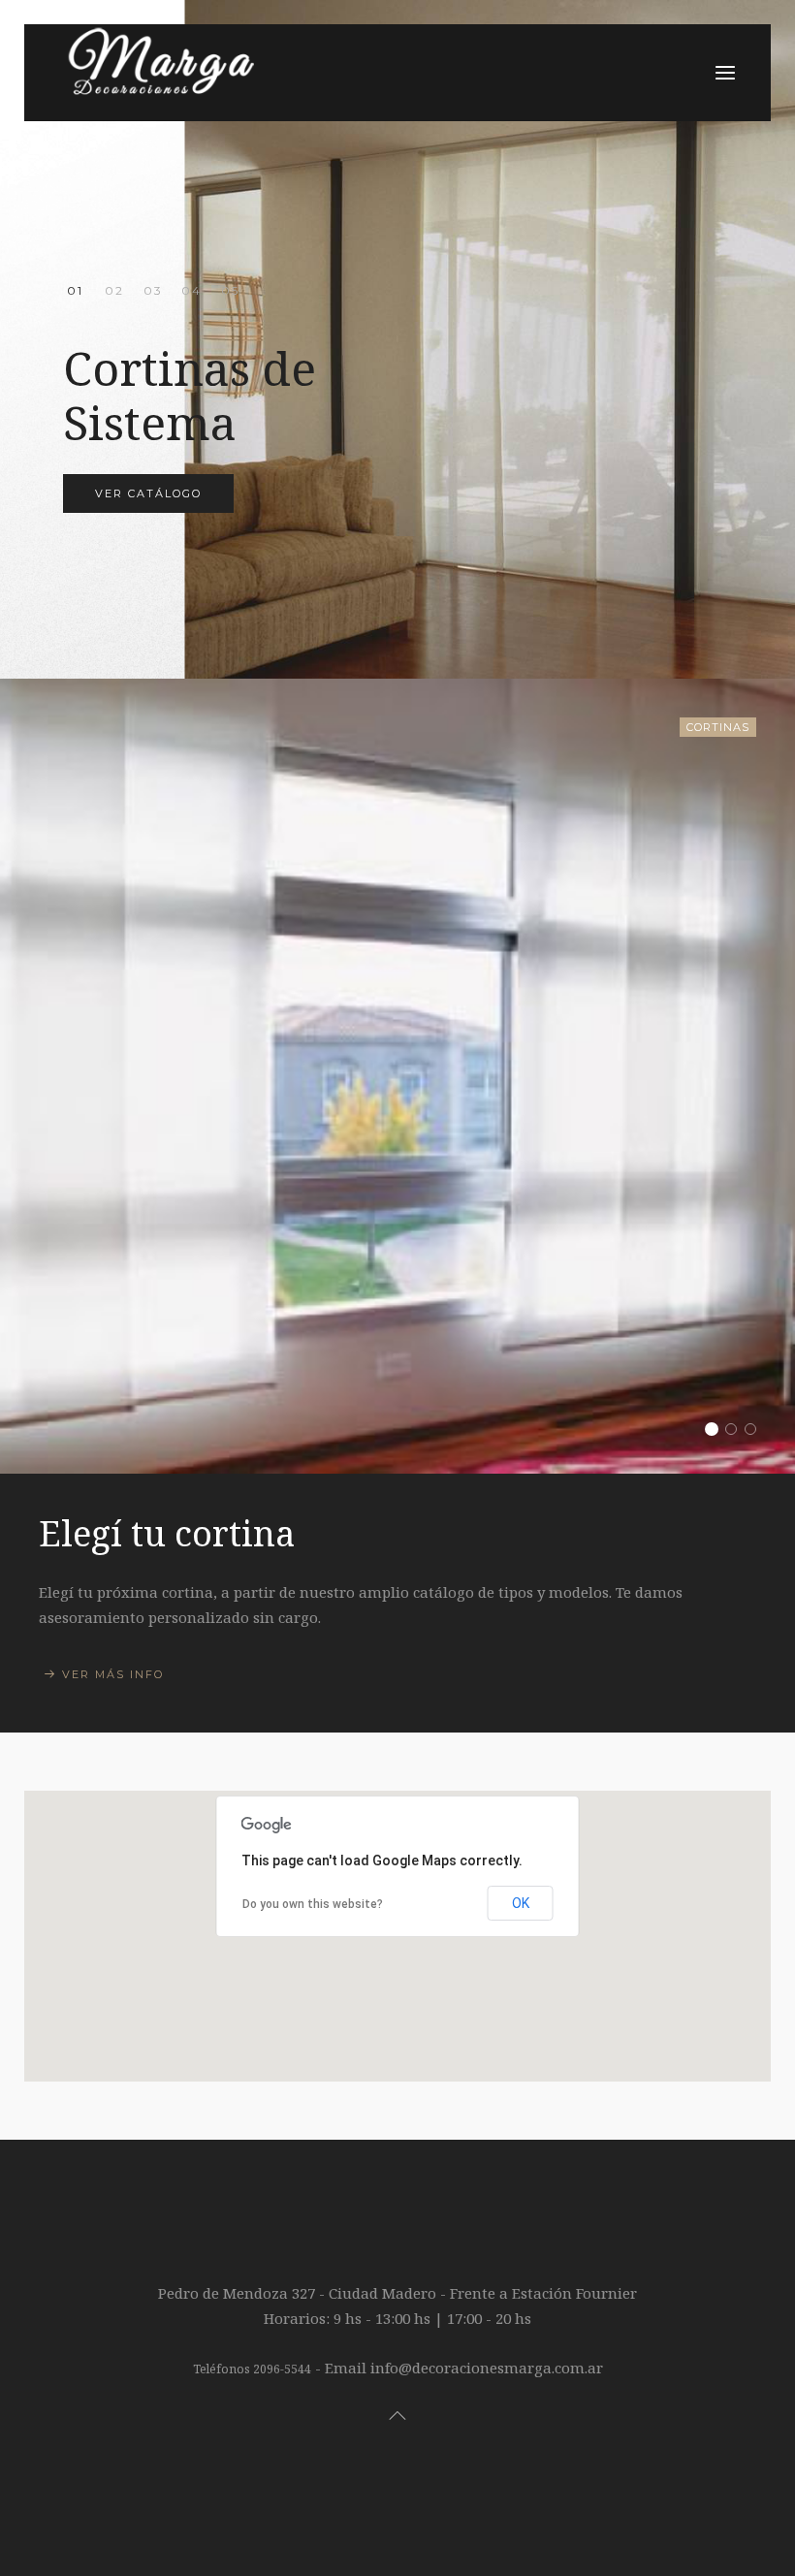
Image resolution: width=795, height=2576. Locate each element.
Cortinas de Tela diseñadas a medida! (114, 292)
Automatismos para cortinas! (153, 292)
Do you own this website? (313, 1904)
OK (521, 1903)
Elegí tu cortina (717, 1431)
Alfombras (191, 290)
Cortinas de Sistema (75, 292)
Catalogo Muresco (756, 1431)
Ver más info (113, 1674)
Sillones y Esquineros (736, 1431)
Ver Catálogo (148, 493)
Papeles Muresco (230, 292)
